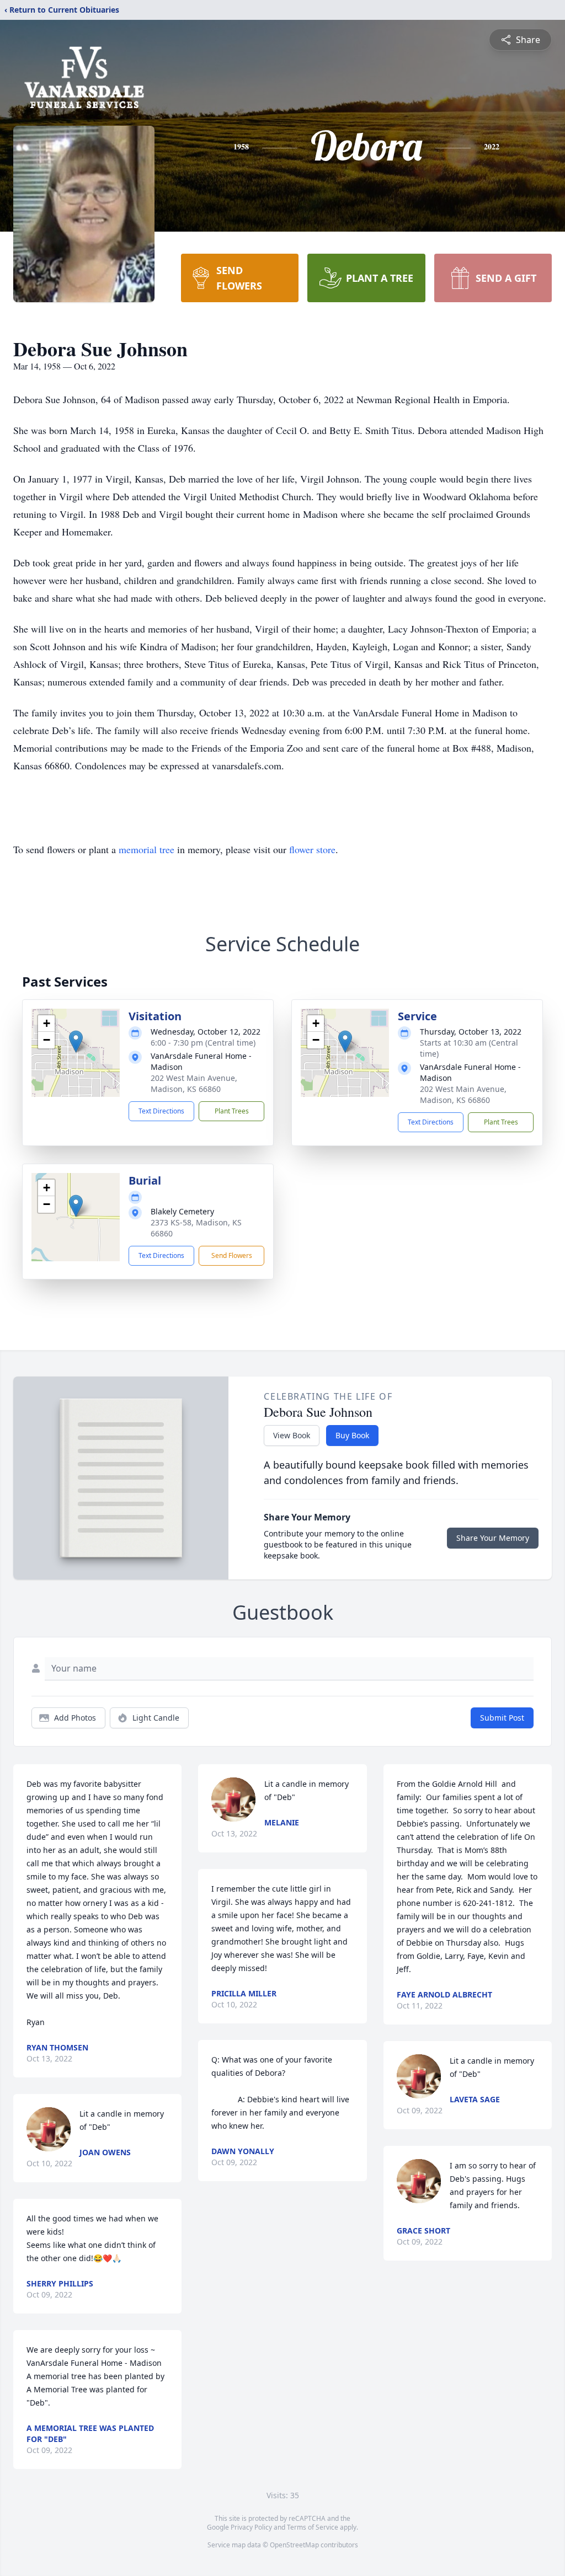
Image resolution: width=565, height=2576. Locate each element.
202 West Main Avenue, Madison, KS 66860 (194, 1083)
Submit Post (502, 1718)
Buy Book (352, 1435)
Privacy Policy (251, 2527)
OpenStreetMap (294, 2545)
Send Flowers (232, 1255)
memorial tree (146, 849)
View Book (292, 1435)
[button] (76, 1041)
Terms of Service (313, 2527)
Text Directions (161, 1111)
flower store (312, 849)
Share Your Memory (493, 1538)
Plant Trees (232, 1111)
